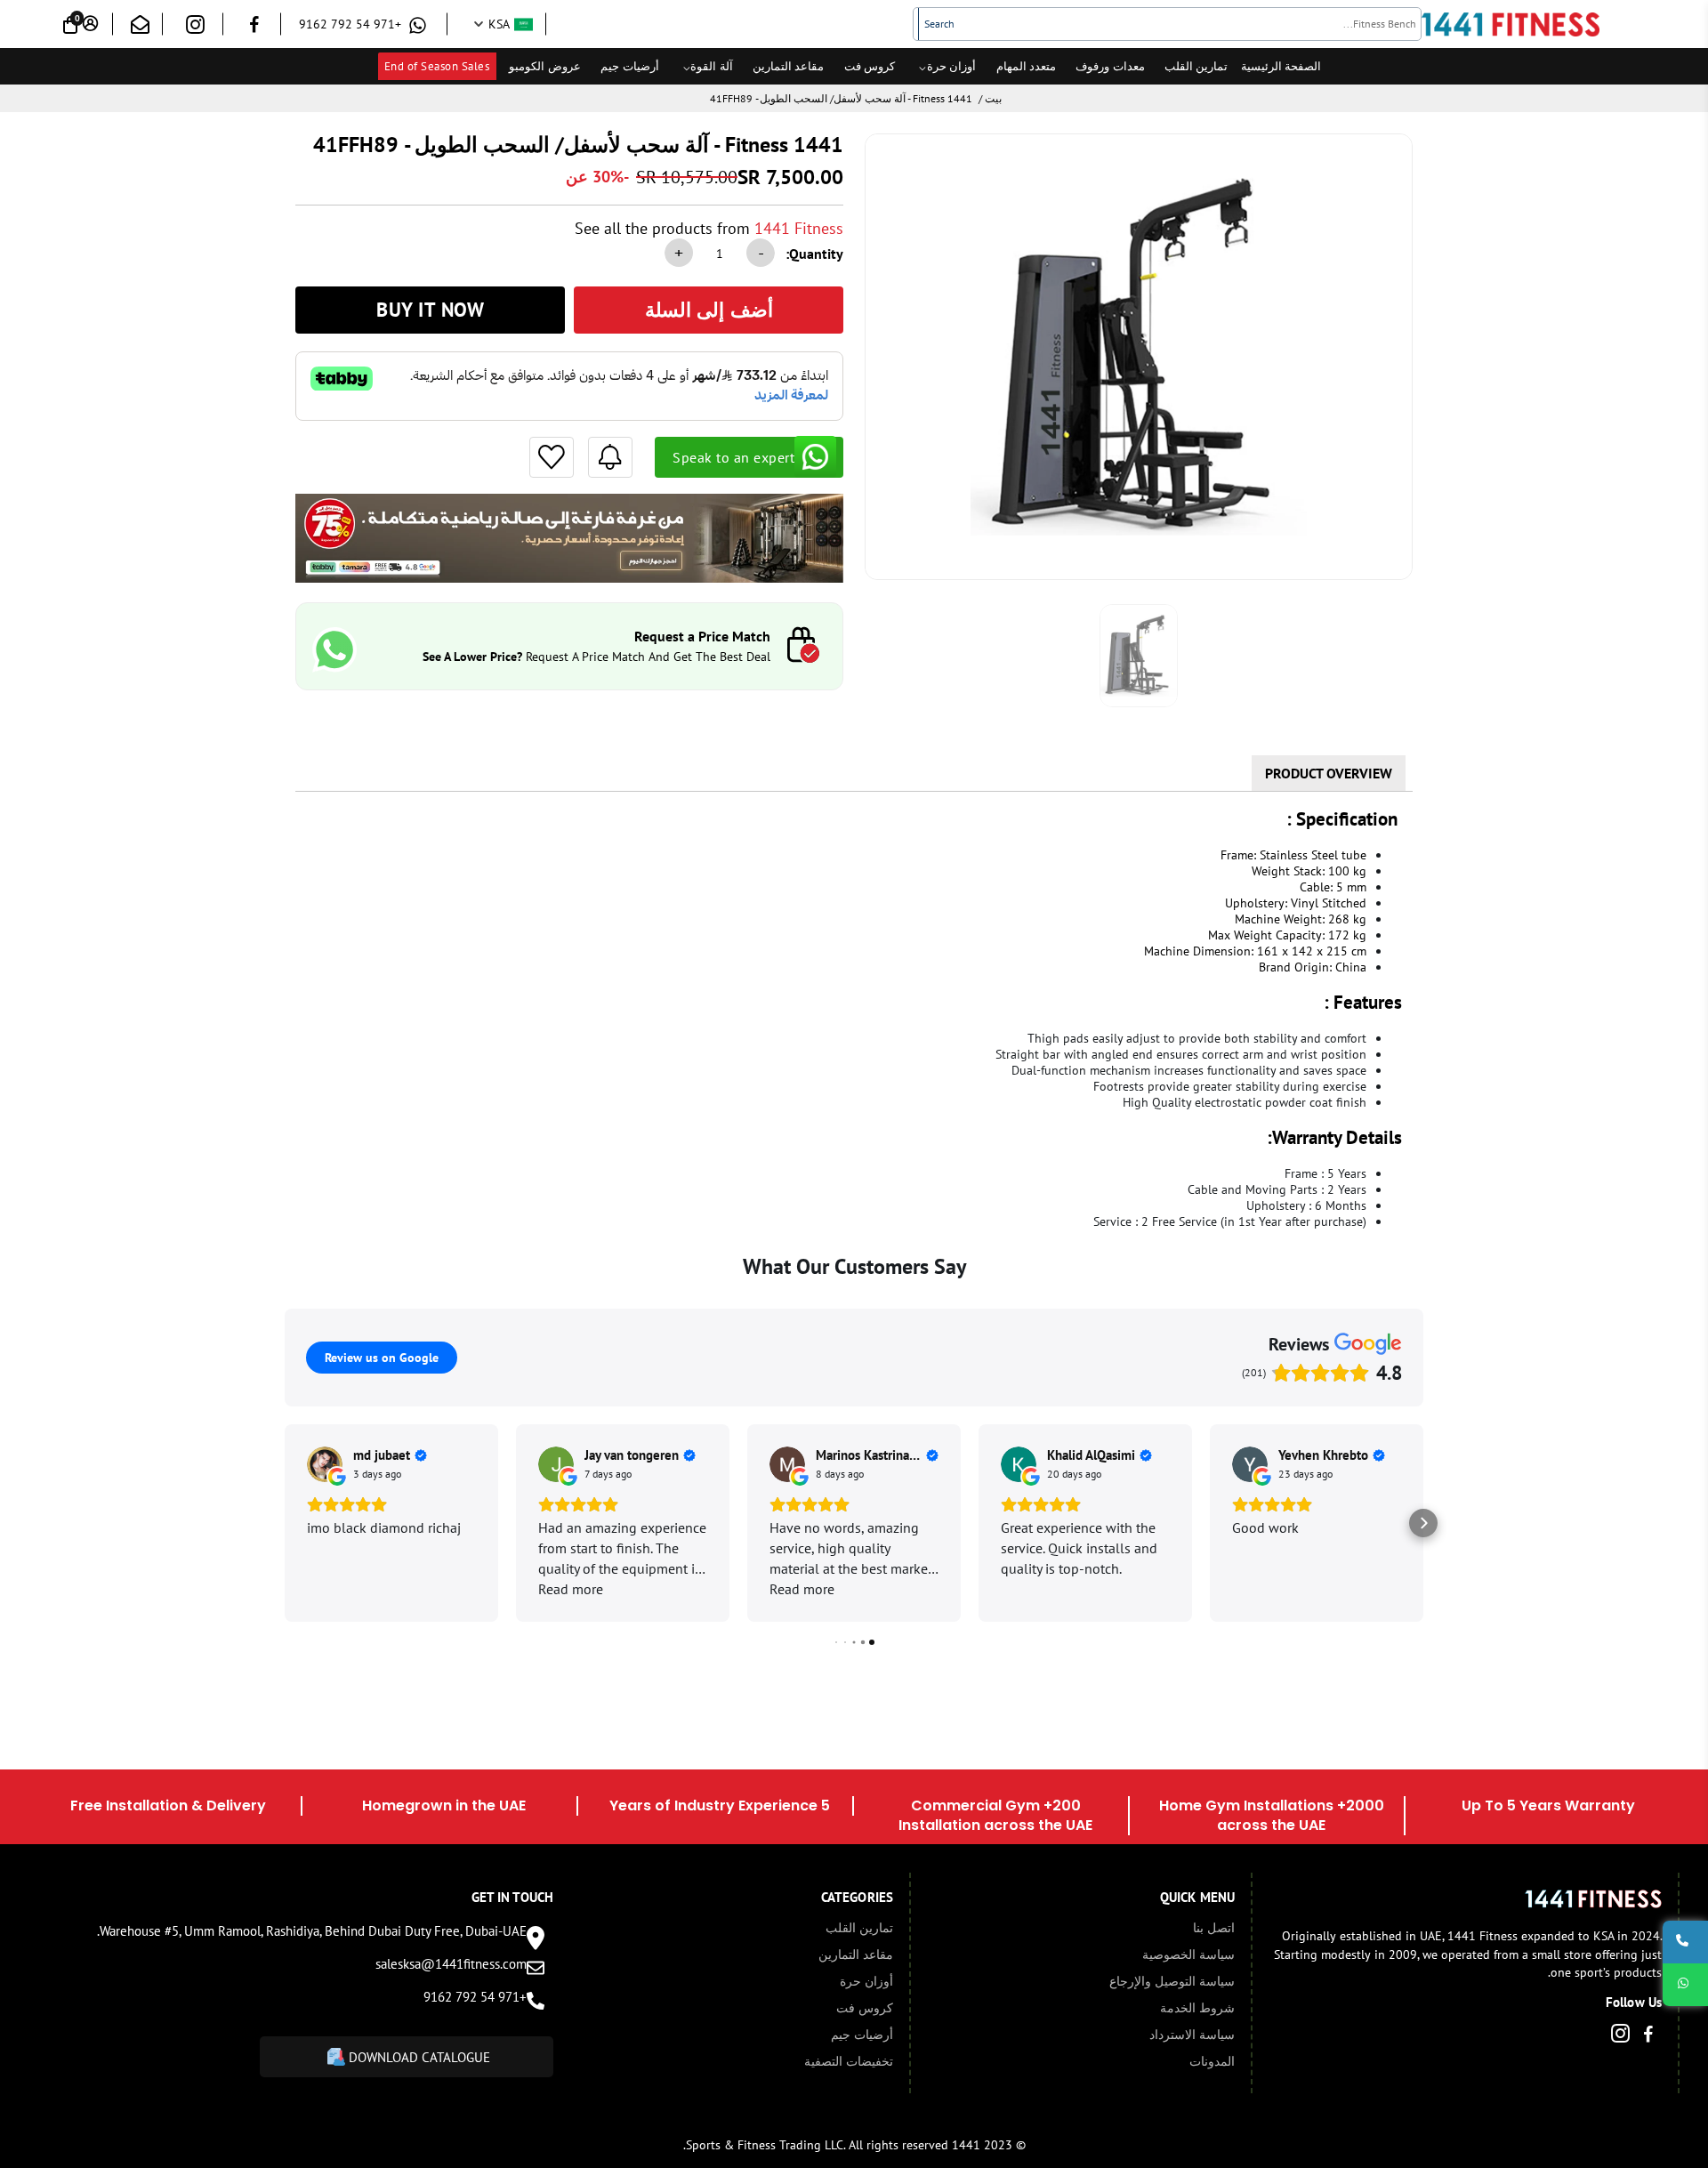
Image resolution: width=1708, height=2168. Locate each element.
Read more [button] (571, 1589)
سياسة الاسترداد (1192, 2035)
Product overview (1329, 773)
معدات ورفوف (1110, 66)
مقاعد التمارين (789, 66)
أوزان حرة (952, 66)
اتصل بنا (1214, 1928)
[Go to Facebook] (254, 27)
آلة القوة (712, 66)
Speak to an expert (733, 457)
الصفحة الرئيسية (1281, 66)
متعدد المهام (1027, 66)
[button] (285, 1523)
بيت (993, 98)
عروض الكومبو (545, 66)
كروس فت (870, 66)
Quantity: (814, 254)
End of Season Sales (437, 66)
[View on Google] (325, 1464)
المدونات (1212, 2061)
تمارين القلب (1196, 66)
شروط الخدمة (1197, 2008)
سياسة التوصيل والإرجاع (1172, 1981)
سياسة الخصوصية (1188, 1954)
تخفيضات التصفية (849, 2061)
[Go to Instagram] (195, 28)
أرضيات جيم (630, 66)
